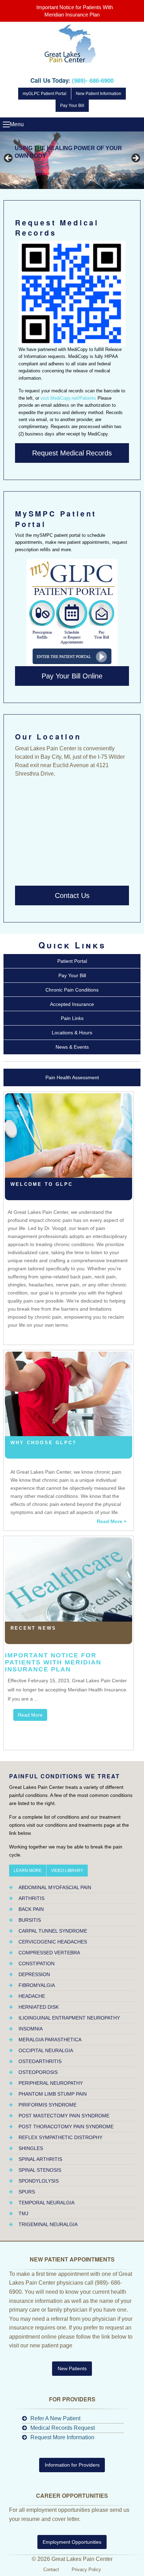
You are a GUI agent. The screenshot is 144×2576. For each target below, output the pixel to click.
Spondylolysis (39, 2181)
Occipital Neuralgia (46, 2050)
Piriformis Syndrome (48, 2105)
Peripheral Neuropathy (51, 2083)
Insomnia (31, 2029)
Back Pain (31, 1909)
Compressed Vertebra (49, 1953)
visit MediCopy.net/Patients (68, 398)
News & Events (72, 1047)
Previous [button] (9, 158)
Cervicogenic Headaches (53, 1942)
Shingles (31, 2148)
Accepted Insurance (72, 1004)
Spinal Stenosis (40, 2170)
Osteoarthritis (40, 2061)
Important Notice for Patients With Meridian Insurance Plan (53, 1662)
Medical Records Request (63, 2428)
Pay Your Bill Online (72, 676)
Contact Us (72, 895)
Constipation (37, 1963)
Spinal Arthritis (40, 2159)
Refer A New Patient (55, 2418)
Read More (30, 1715)
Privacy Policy (86, 2570)
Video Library (67, 1871)
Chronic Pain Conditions (72, 990)
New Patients (72, 2368)
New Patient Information (99, 94)
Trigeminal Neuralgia (48, 2224)
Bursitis (30, 1920)
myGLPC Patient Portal (45, 94)
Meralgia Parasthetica (50, 2040)
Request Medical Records (72, 453)
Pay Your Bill (72, 106)
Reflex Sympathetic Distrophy (60, 2137)
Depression (34, 1974)
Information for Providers (72, 2465)
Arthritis (31, 1898)
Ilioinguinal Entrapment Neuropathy (69, 2018)
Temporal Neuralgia (46, 2203)
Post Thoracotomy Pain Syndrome (66, 2127)
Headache (32, 1996)
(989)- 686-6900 (93, 80)
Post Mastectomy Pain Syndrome (64, 2116)
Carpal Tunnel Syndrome (53, 1931)
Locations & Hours (72, 1033)
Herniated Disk (39, 2007)
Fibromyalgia (37, 1985)
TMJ (23, 2213)
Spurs (27, 2192)
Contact (51, 2570)
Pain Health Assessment (72, 1077)
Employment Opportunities (72, 2542)
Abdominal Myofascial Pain (55, 1887)
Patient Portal (72, 961)
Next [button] (135, 158)
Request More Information (62, 2437)
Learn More (28, 1871)
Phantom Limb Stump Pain (53, 2094)
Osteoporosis (38, 2072)
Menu (6, 124)
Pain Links (72, 1018)
